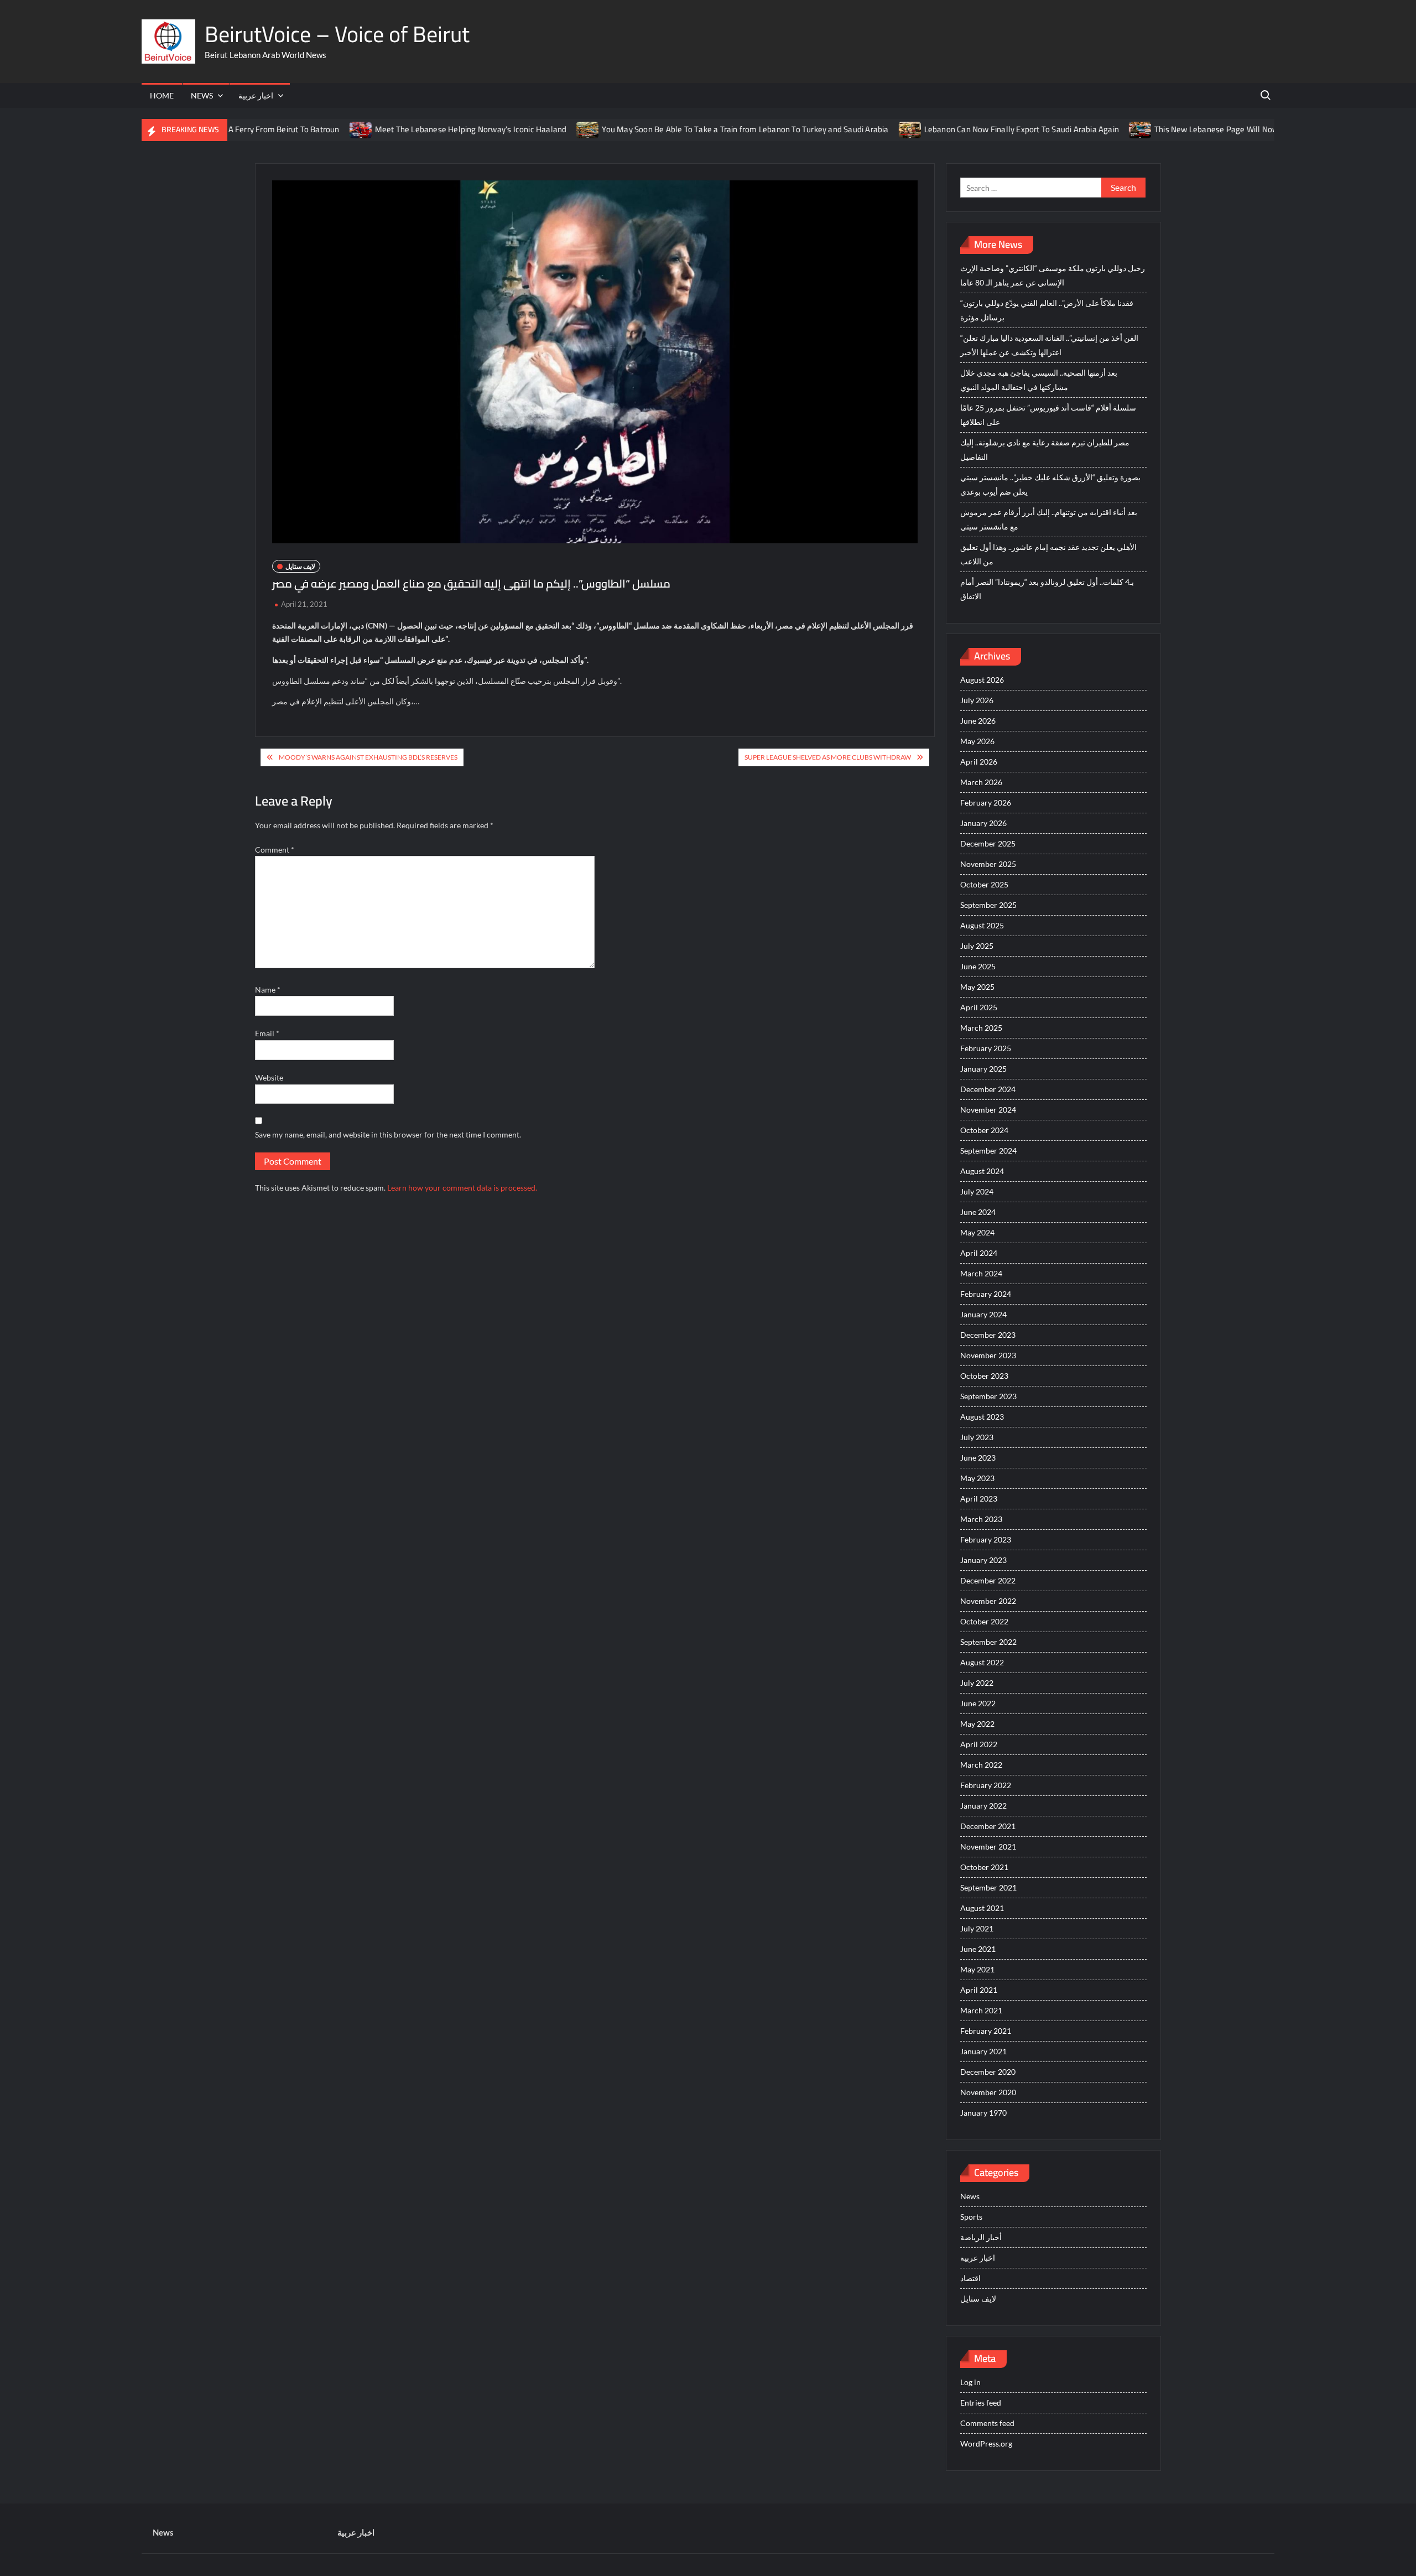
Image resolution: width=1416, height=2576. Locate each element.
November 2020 (988, 2092)
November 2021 (988, 1847)
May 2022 (977, 1724)
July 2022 (977, 1683)
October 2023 (984, 1376)
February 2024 (986, 1294)
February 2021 (986, 2031)
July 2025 (977, 946)
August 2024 (982, 1171)
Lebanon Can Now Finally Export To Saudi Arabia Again (955, 129)
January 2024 (983, 1314)
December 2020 (988, 2072)
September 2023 (988, 1396)
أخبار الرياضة (981, 2237)
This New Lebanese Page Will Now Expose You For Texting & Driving (1209, 129)
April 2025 (979, 1007)
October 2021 (984, 1867)
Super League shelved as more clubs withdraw (828, 757)
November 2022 (988, 1601)
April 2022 (979, 1744)
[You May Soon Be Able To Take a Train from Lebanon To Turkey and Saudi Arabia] (522, 129)
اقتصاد (970, 2278)
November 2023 (988, 1355)
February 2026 (986, 803)
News (202, 95)
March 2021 (981, 2010)
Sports (971, 2217)
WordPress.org (986, 2443)
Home (162, 95)
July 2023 (977, 1437)
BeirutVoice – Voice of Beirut (337, 34)
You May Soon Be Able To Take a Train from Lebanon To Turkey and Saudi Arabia (679, 129)
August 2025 (982, 925)
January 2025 (983, 1069)
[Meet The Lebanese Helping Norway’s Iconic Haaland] (295, 129)
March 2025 (981, 1028)
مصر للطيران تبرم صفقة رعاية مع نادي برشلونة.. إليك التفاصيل (1045, 450)
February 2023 (986, 1539)
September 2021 (988, 1887)
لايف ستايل (300, 566)
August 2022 (982, 1662)
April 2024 (979, 1253)
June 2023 (978, 1458)
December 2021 (988, 1826)
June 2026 (978, 721)
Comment (275, 850)
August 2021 (982, 1908)
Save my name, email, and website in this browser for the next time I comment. (388, 1134)
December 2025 (988, 843)
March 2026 (981, 782)
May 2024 (977, 1232)
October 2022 (984, 1621)
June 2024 (978, 1212)
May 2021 (977, 1969)
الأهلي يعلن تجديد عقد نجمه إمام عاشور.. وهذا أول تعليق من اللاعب (1048, 554)
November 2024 (988, 1110)
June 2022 (978, 1703)
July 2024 (977, 1191)
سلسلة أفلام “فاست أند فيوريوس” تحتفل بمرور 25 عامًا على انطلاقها (1048, 415)
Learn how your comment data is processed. (462, 1188)
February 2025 (986, 1048)
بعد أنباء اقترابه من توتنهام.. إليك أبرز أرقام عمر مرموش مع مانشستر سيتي (1049, 519)
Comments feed (987, 2423)
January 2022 (983, 1806)
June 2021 (978, 1949)
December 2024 (988, 1089)
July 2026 (977, 700)
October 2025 (984, 884)
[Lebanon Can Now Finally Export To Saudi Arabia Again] (844, 129)
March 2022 (981, 1765)
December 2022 (988, 1580)
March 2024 (981, 1273)
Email (267, 1033)
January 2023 (983, 1560)
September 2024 (988, 1151)
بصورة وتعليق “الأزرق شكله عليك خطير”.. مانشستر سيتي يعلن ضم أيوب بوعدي (1050, 484)
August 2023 (982, 1417)
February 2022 (986, 1785)
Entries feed (981, 2403)
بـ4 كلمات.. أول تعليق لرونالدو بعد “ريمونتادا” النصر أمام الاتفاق (1047, 589)
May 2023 (977, 1478)
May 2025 (977, 987)
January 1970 (983, 2113)
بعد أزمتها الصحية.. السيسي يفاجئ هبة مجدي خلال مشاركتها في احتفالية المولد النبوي (1039, 380)
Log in (970, 2382)
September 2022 (988, 1642)
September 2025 (988, 905)
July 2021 (977, 1928)
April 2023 (979, 1499)
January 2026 (983, 823)
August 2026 (982, 680)
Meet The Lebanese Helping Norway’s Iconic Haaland (404, 129)
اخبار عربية (256, 95)
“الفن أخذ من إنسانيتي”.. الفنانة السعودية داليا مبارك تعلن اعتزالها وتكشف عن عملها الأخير (1049, 345)
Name (268, 990)
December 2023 (988, 1335)
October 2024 (984, 1130)
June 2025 (978, 966)
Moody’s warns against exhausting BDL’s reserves (368, 757)
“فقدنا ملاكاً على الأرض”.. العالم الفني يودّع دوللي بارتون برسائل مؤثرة (1047, 310)
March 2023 (981, 1519)
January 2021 (983, 2051)
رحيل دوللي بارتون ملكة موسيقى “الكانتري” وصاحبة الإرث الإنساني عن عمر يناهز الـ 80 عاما (1053, 275)
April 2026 (979, 762)
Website (269, 1077)
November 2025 (988, 864)
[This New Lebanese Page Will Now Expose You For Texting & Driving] (1074, 129)
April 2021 (979, 1990)
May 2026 (977, 741)
